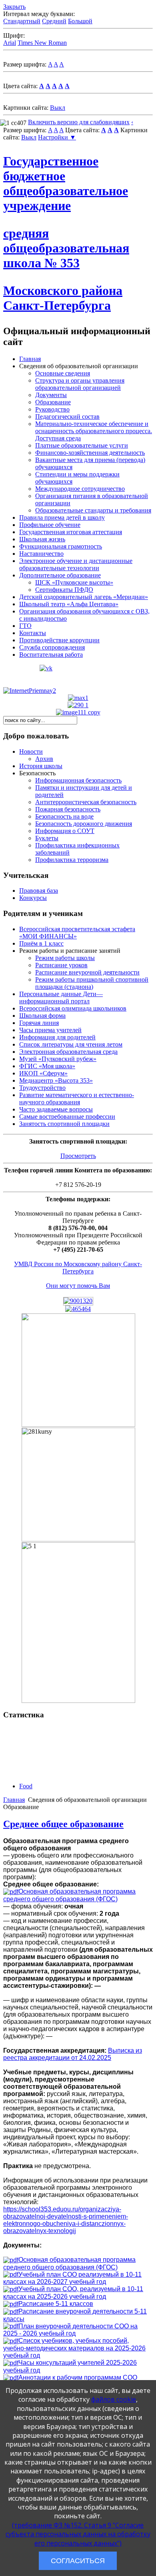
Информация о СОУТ (65, 831)
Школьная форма (42, 1016)
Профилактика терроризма (72, 860)
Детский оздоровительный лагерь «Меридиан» (84, 597)
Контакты (33, 633)
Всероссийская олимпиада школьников (73, 1008)
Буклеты (47, 838)
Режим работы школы (65, 958)
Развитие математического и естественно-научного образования (77, 1098)
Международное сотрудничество (80, 489)
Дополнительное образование (60, 575)
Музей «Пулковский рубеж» (58, 1059)
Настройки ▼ (57, 137)
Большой (80, 21)
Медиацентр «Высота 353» (56, 1080)
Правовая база (39, 891)
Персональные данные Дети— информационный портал (61, 998)
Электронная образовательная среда (68, 1052)
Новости (31, 751)
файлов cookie (114, 2399)
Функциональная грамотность (61, 546)
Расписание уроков (61, 965)
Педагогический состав (67, 417)
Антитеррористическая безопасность (86, 802)
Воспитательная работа (51, 655)
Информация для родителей (57, 1037)
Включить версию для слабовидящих (79, 122)
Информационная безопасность (78, 780)
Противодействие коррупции (59, 640)
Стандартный (22, 21)
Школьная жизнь (42, 539)
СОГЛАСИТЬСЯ (78, 2561)
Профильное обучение (50, 525)
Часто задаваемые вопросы (56, 1109)
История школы (41, 766)
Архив (44, 759)
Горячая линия (39, 1023)
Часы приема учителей (50, 1030)
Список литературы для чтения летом (71, 1044)
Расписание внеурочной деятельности (87, 972)
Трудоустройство (42, 1088)
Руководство (52, 409)
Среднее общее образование (63, 1824)
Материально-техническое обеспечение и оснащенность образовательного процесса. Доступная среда (94, 431)
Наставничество (41, 554)
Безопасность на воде (64, 816)
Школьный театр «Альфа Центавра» (69, 604)
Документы (51, 395)
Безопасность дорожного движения (84, 824)
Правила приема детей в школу (62, 517)
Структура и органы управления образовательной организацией (80, 384)
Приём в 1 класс (41, 943)
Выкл (58, 108)
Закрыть (14, 7)
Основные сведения (63, 373)
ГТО (25, 626)
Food (26, 1786)
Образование (53, 402)
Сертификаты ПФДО (64, 590)
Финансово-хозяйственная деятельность (90, 453)
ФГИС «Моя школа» (47, 1066)
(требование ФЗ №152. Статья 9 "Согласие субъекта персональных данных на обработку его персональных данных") (78, 2534)
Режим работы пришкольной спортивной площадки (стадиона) (92, 983)
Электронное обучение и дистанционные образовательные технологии (76, 564)
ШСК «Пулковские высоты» (74, 582)
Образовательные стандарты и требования (93, 510)
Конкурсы (33, 898)
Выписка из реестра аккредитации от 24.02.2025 (73, 2054)
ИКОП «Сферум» (43, 1073)
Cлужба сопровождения (52, 647)
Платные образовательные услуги (82, 445)
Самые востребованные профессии (67, 1117)
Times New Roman (42, 43)
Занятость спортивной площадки (64, 1124)
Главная (30, 359)
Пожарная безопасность (68, 809)
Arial (10, 43)
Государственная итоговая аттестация (71, 532)
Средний (54, 21)
